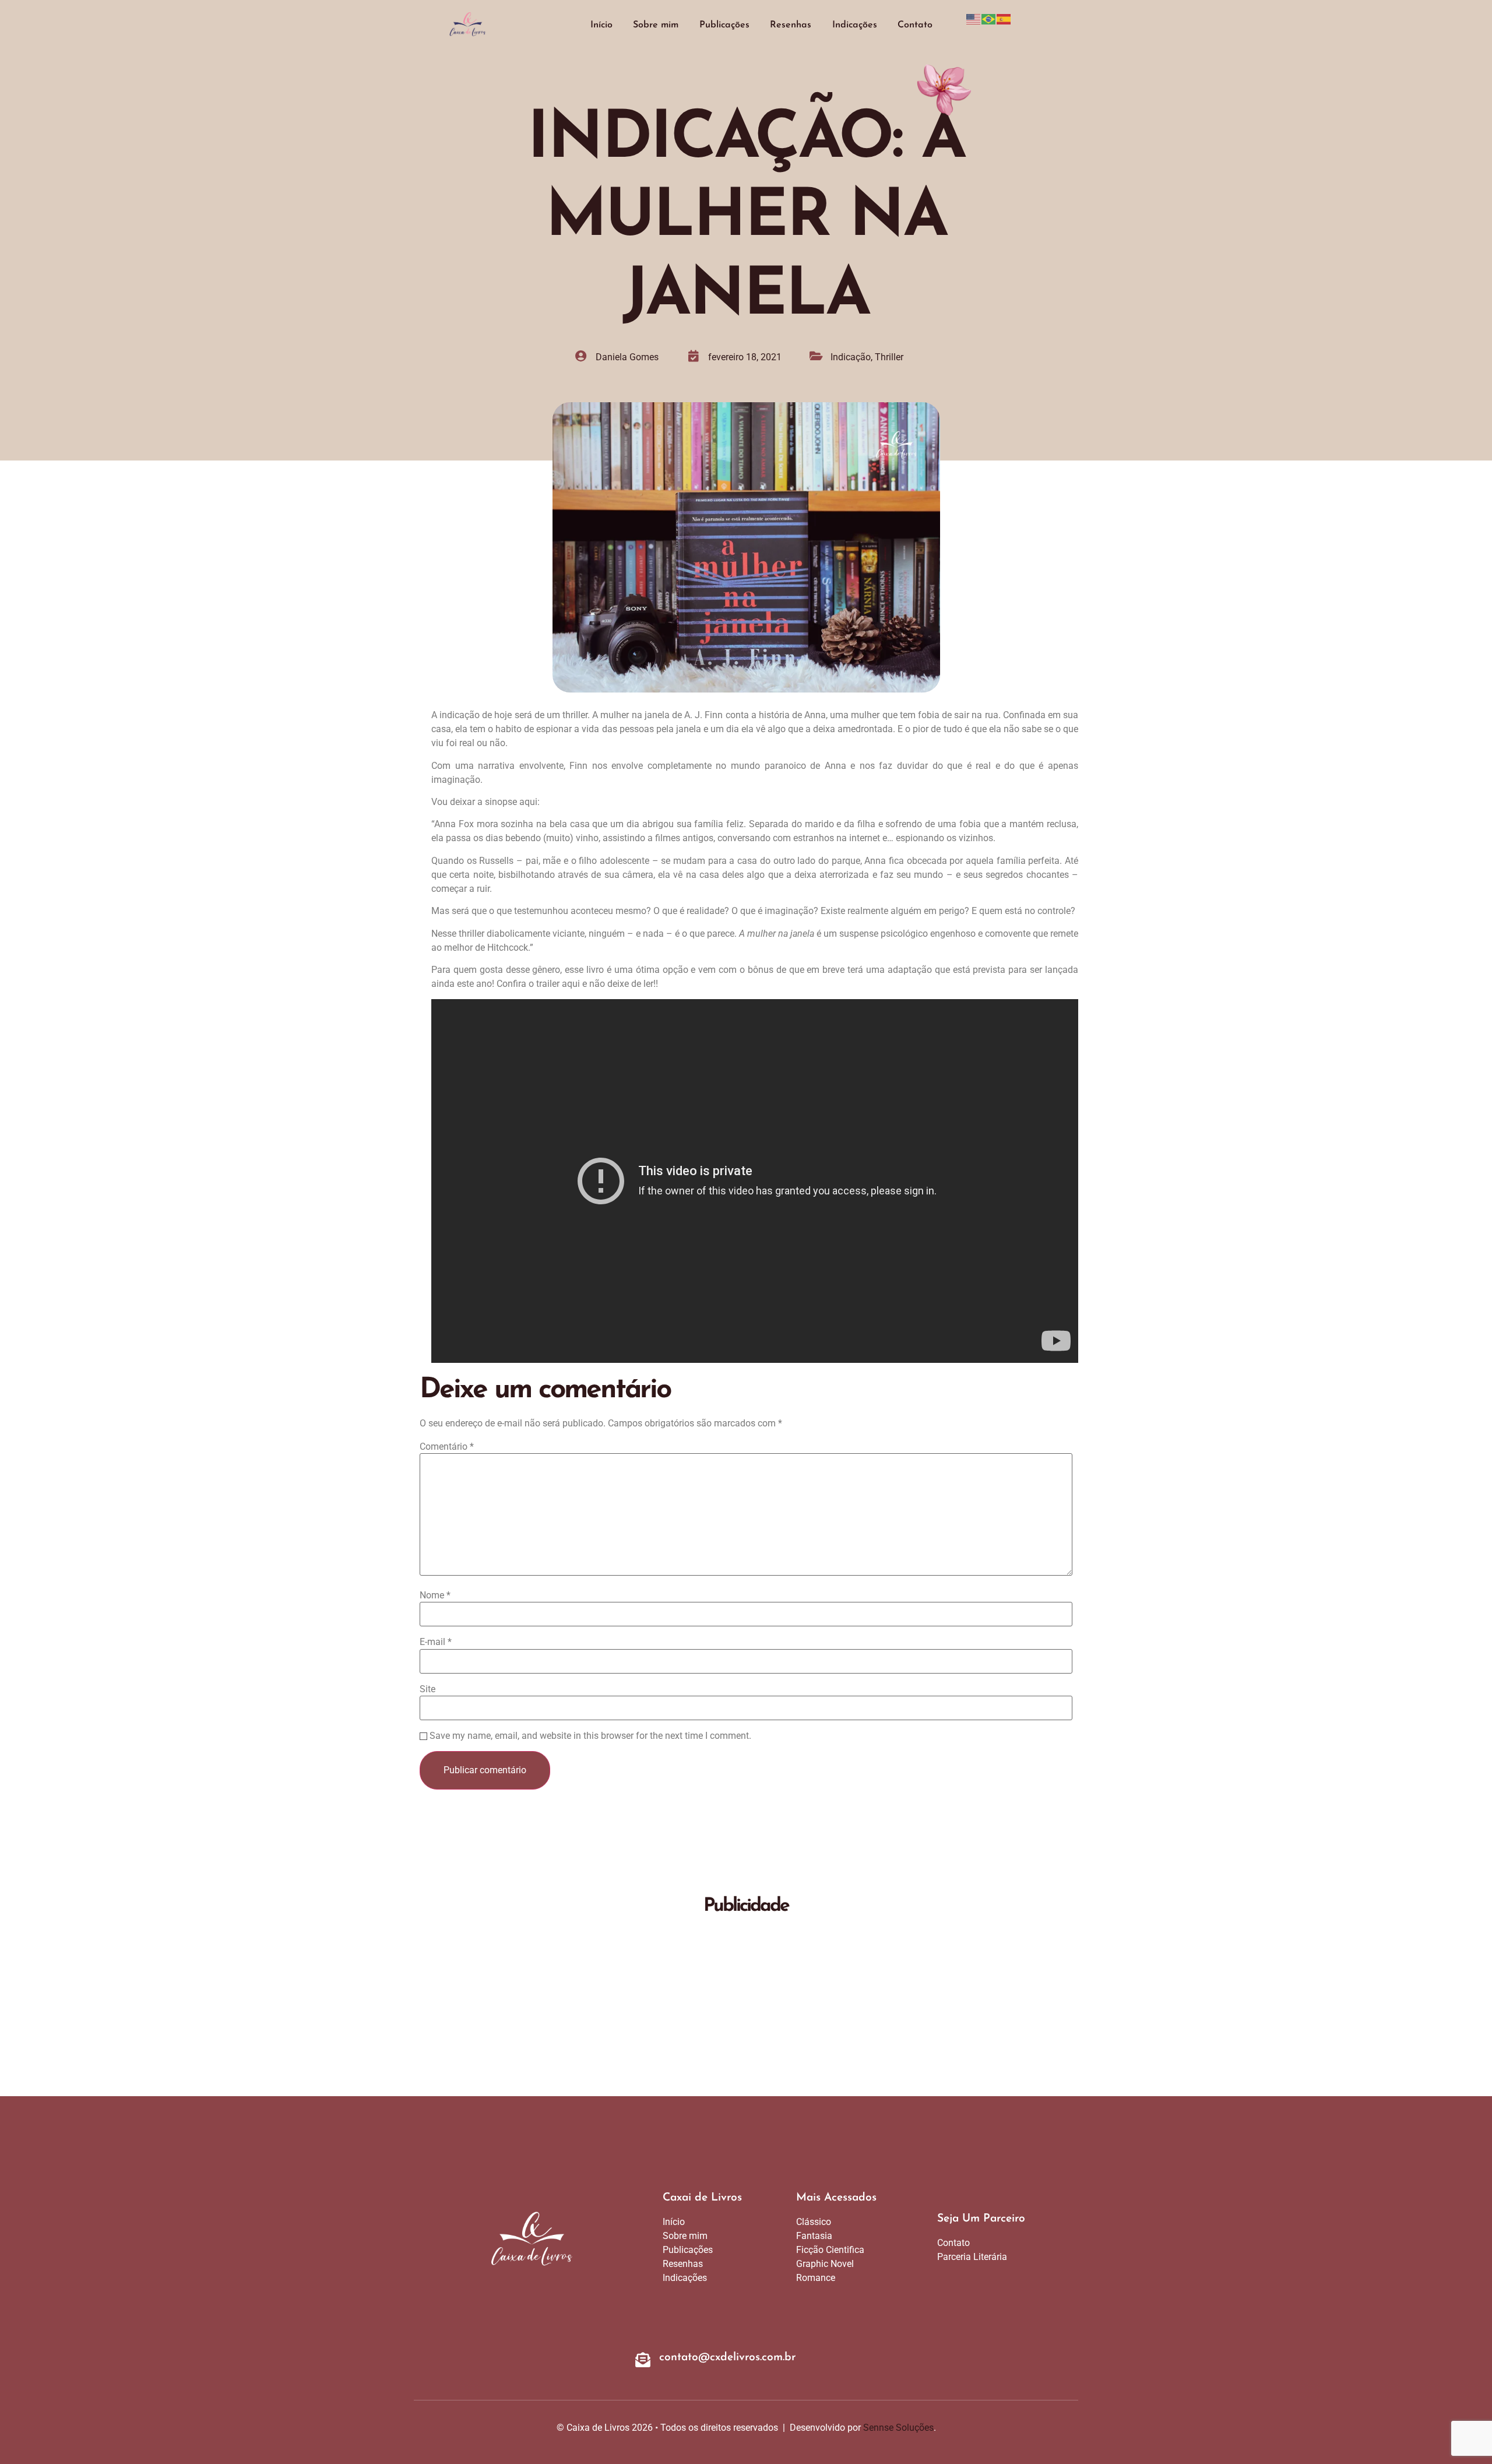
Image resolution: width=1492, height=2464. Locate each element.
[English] (974, 18)
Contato (915, 25)
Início (601, 25)
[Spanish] (1004, 18)
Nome (435, 1595)
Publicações (724, 25)
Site (427, 1689)
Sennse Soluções (898, 2428)
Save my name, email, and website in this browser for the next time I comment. (590, 1736)
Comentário (447, 1447)
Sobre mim (656, 25)
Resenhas (791, 25)
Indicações (855, 25)
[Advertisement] (746, 2009)
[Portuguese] (989, 18)
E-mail (436, 1642)
